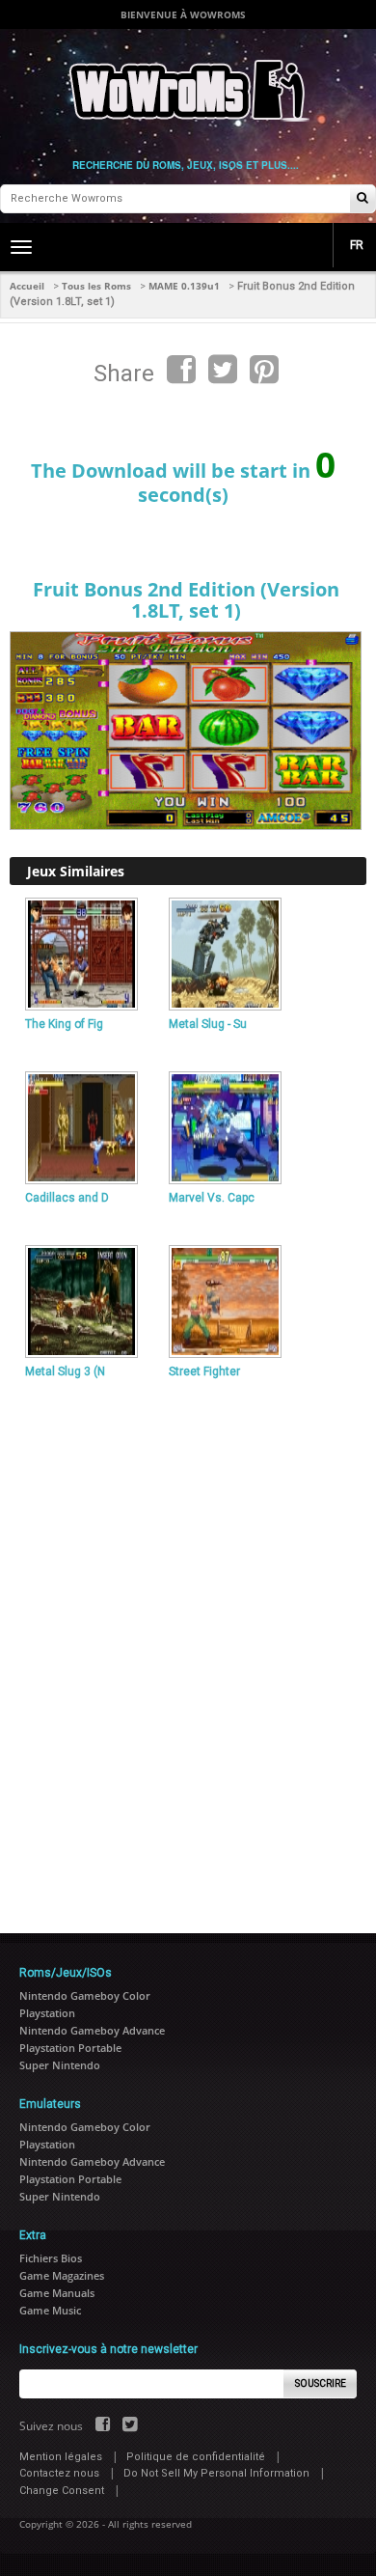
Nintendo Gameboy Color (85, 1995)
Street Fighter (204, 1371)
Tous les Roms (96, 286)
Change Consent (62, 2491)
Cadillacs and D (67, 1198)
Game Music (50, 2310)
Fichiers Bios (51, 2258)
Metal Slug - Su (208, 1024)
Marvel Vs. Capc (212, 1198)
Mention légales (61, 2457)
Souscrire (321, 2383)
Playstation (47, 2013)
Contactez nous (59, 2473)
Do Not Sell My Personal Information (216, 2473)
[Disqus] (188, 1648)
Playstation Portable (70, 2048)
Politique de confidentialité (196, 2457)
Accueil (27, 286)
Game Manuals (57, 2293)
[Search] (363, 199)
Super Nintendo (60, 2065)
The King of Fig (64, 1024)
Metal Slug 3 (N (65, 1371)
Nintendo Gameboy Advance (92, 2030)
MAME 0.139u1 (184, 286)
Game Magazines (62, 2275)
